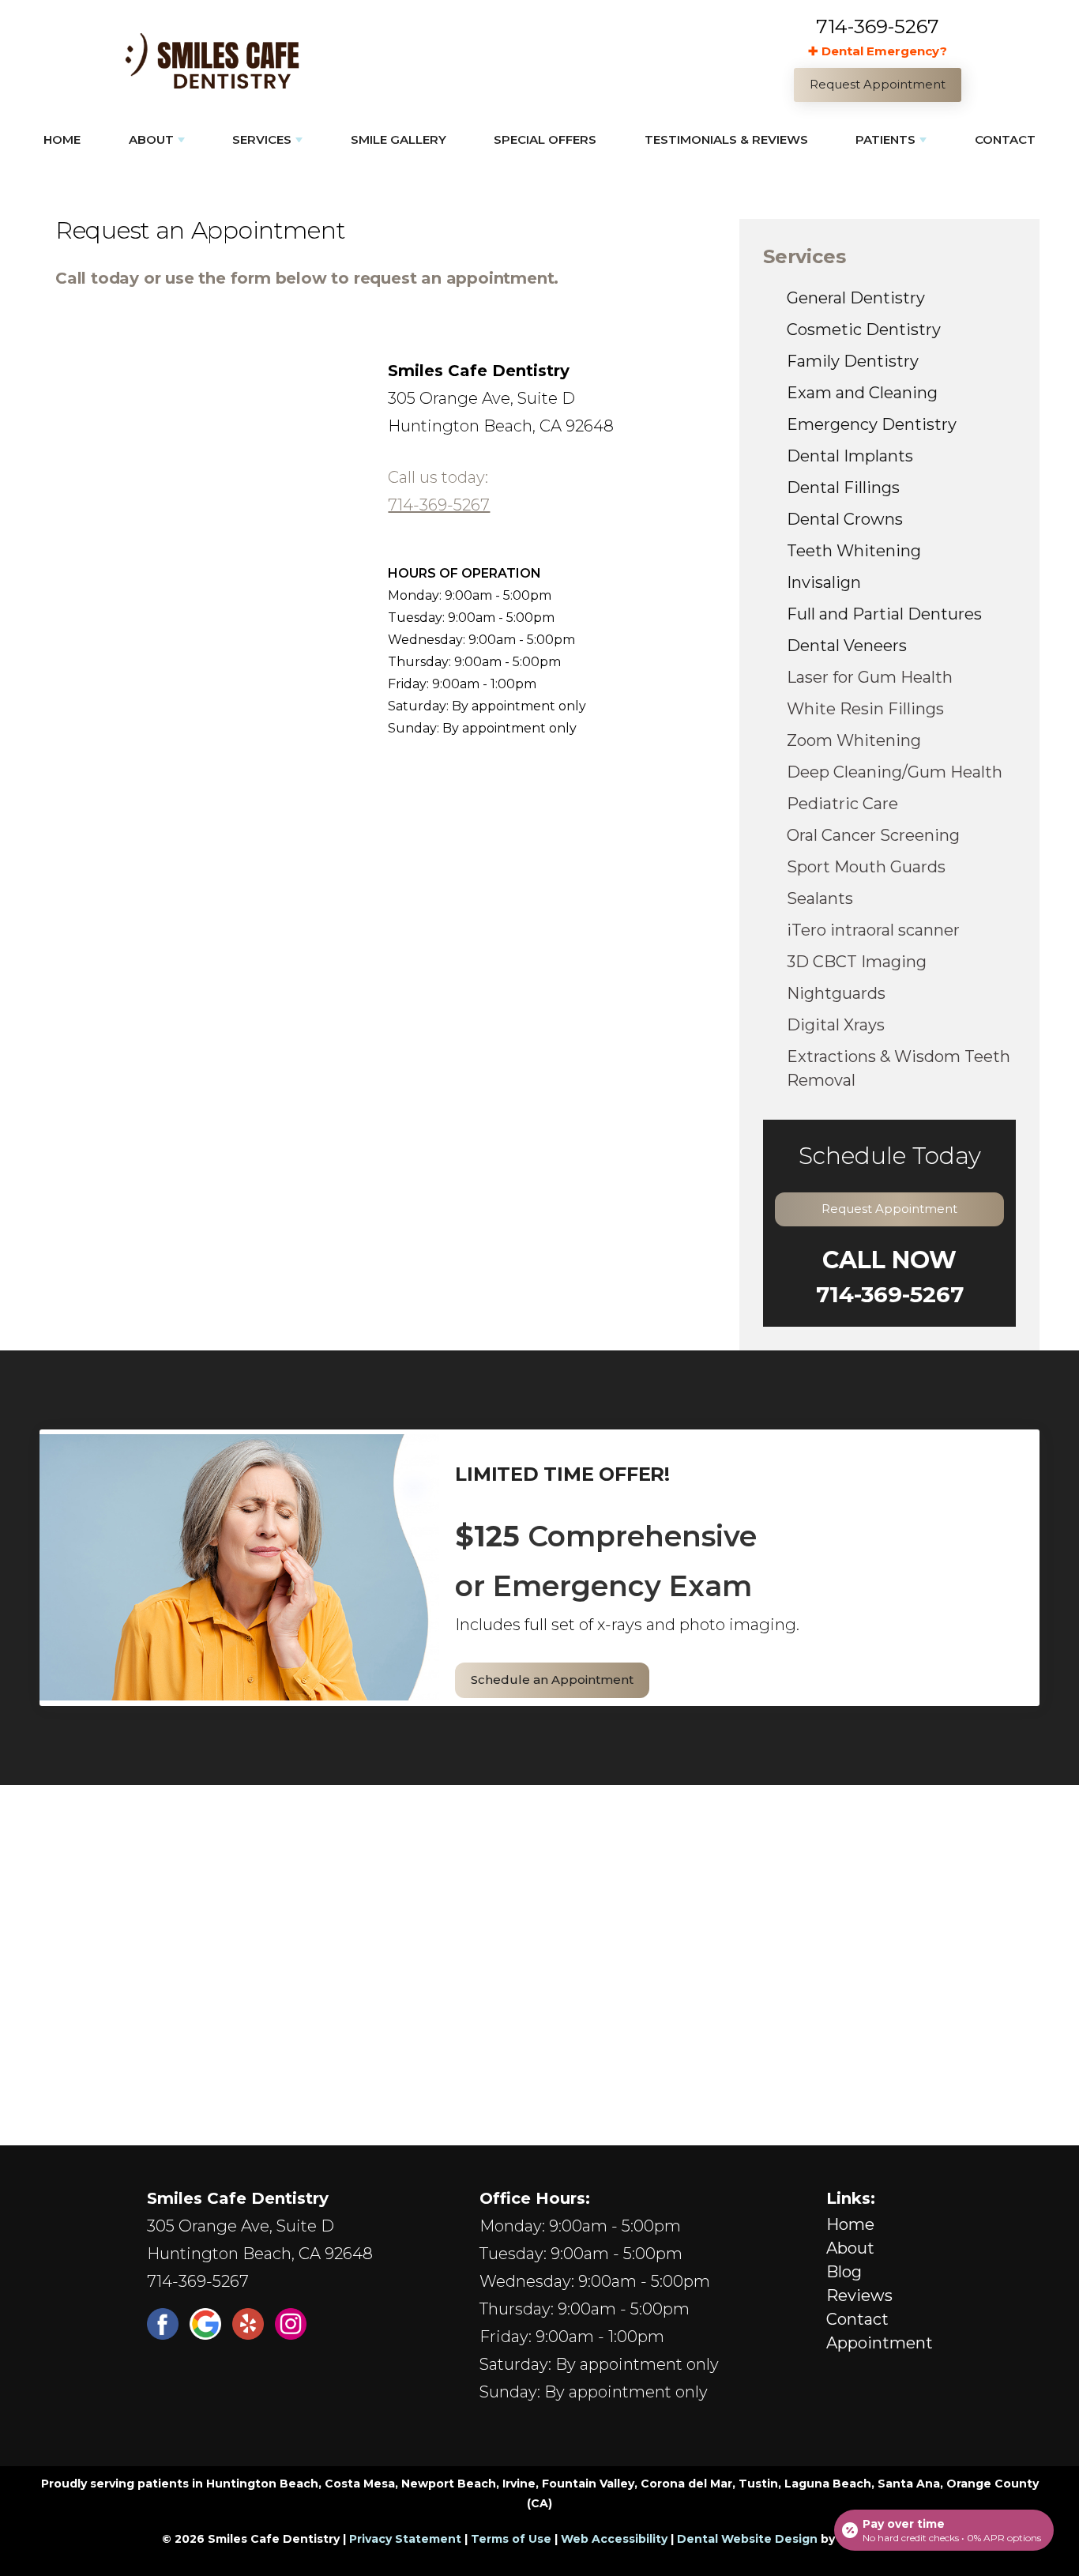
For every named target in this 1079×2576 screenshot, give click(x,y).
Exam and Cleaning (862, 393)
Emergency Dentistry (872, 424)
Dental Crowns (845, 519)
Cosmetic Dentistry (864, 330)
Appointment (880, 2343)
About (151, 139)
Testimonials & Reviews (726, 139)
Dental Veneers (847, 646)
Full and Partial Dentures (884, 614)
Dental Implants (850, 456)
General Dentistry (856, 298)
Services (262, 139)
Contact (1005, 139)
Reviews (859, 2295)
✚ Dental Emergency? (878, 51)
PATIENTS (885, 139)
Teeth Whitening (854, 551)
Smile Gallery (399, 139)
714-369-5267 (878, 26)
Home (62, 139)
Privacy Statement (405, 2539)
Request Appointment (889, 1209)
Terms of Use (511, 2539)
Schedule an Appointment (552, 1680)
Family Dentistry (853, 361)
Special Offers (545, 139)
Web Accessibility (614, 2539)
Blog (844, 2272)
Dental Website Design (747, 2539)
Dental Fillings (843, 488)
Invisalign (824, 582)
